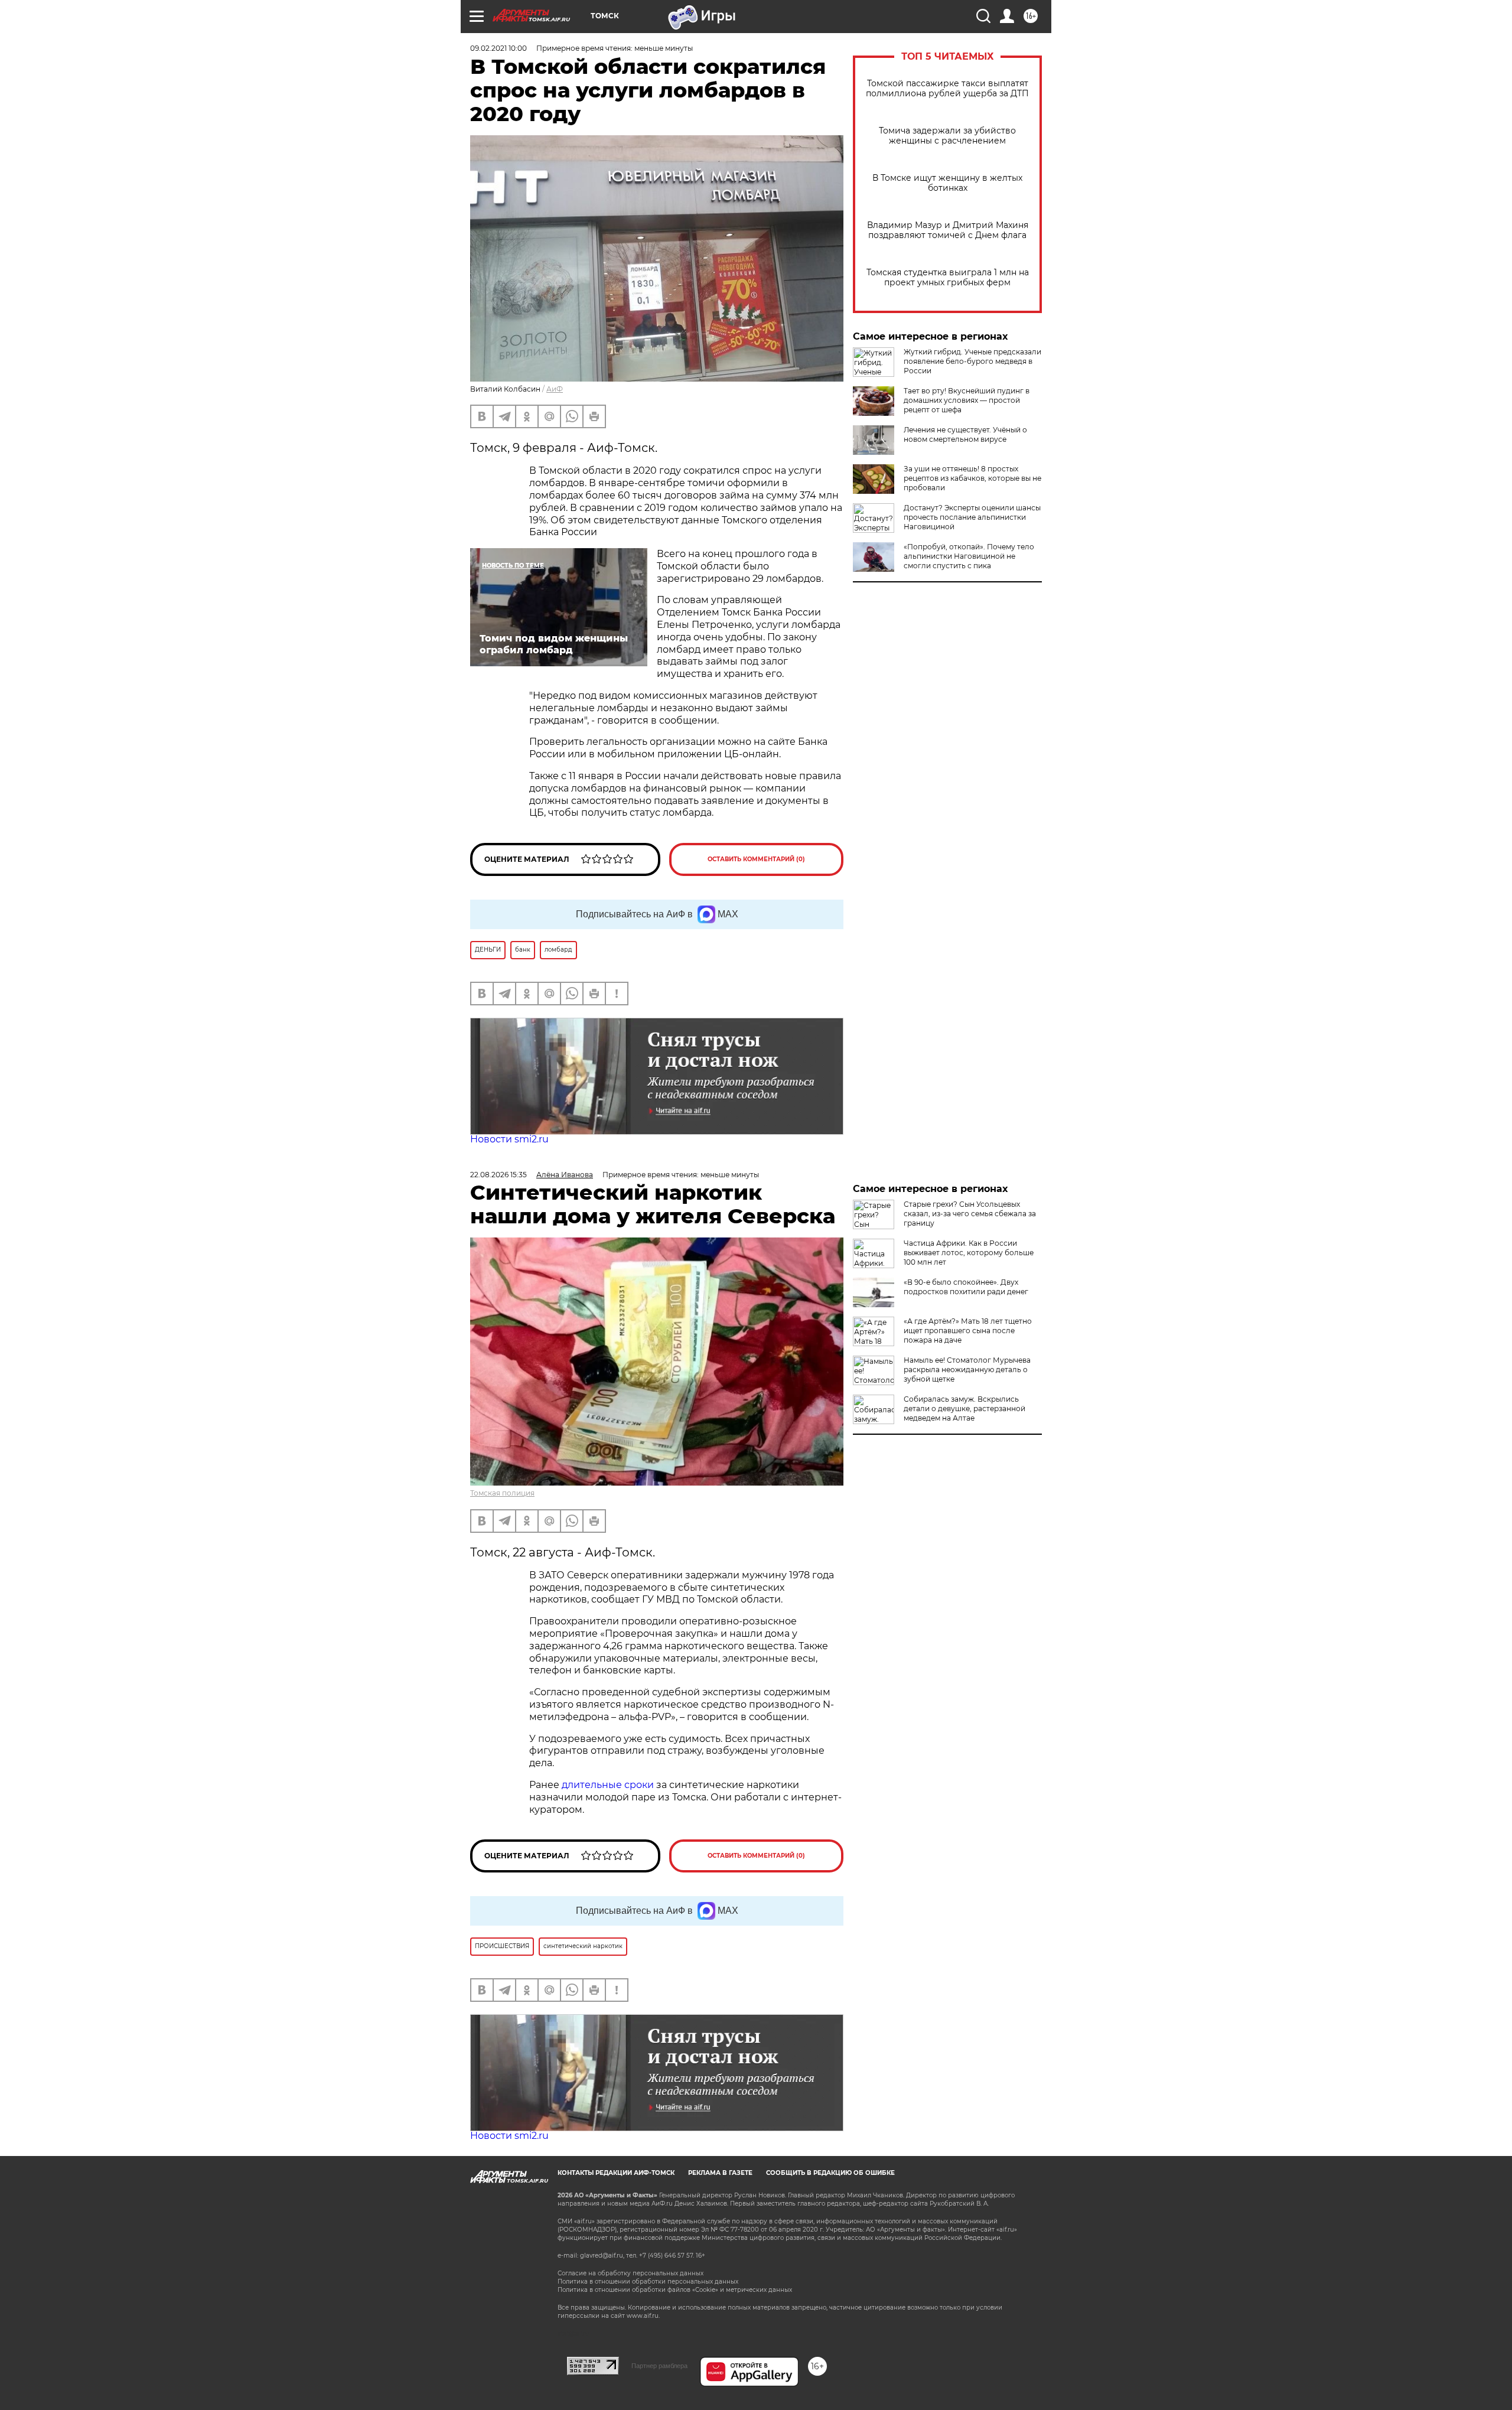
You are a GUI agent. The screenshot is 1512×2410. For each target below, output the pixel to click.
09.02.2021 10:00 (498, 48)
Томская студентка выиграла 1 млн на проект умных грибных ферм (948, 278)
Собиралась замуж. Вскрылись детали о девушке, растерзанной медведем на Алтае (964, 1408)
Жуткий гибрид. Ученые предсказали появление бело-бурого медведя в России (972, 361)
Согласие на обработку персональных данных (630, 2273)
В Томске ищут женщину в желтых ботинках (947, 183)
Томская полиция (502, 1493)
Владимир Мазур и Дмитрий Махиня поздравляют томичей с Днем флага (948, 230)
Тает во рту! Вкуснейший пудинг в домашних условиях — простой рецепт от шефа (967, 400)
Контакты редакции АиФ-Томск (616, 2173)
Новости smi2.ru (509, 1139)
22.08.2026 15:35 (498, 1175)
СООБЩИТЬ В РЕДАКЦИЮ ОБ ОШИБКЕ (830, 2173)
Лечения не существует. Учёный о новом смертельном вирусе (965, 434)
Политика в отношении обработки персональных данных (648, 2282)
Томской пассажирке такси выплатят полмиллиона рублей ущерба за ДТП (947, 89)
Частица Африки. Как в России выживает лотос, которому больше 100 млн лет (969, 1253)
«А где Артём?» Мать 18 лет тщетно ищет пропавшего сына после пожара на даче (968, 1331)
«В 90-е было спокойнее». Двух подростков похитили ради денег (966, 1287)
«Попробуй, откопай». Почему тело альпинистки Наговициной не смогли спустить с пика (969, 556)
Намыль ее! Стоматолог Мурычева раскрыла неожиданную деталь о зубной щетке (967, 1370)
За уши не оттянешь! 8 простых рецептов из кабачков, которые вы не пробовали (972, 478)
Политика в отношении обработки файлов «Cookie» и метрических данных (675, 2290)
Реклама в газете (720, 2173)
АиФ (555, 389)
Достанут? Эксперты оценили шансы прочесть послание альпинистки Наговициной (972, 517)
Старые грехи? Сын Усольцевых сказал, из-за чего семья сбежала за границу (970, 1214)
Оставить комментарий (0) (756, 859)
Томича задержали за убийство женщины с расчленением (947, 136)
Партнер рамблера (659, 2366)
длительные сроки (608, 1785)
